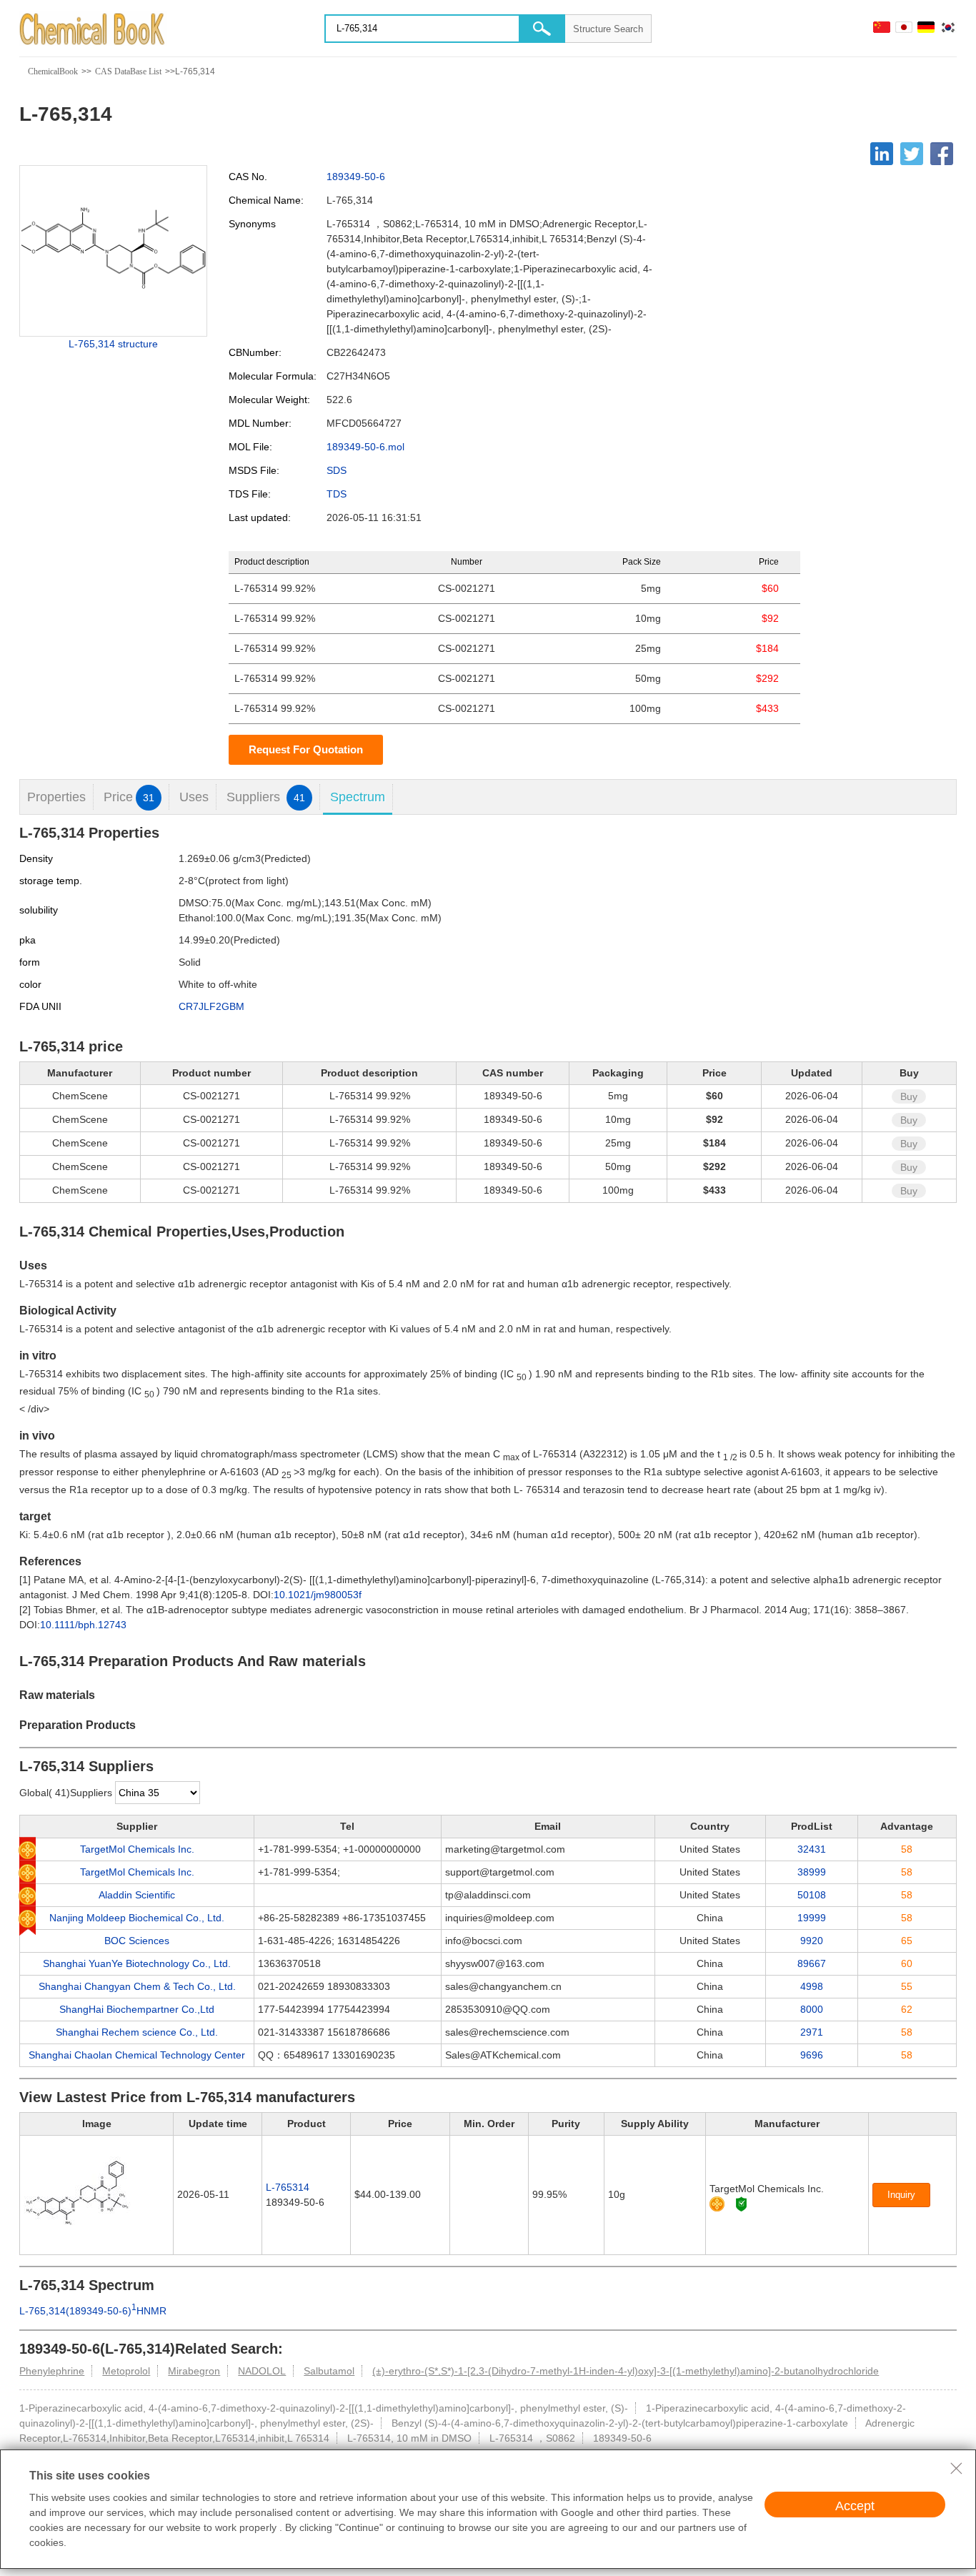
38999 (812, 1872)
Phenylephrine (52, 2371)
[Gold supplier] (717, 2204)
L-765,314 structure (113, 344)
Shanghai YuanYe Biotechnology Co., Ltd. (137, 1963)
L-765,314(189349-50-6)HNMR (93, 2311)
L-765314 (288, 2187)
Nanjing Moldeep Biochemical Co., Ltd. (137, 1918)
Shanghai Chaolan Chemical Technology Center (137, 2055)
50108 (812, 1895)
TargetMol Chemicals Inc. (137, 1849)
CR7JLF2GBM (211, 1006)
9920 (812, 1941)
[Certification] (741, 2204)
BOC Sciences (137, 1941)
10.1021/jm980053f (318, 1595)
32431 (812, 1849)
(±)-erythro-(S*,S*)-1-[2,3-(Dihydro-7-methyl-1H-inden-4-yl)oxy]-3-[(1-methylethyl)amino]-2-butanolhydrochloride (626, 2371)
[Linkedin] (882, 154)
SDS (337, 470)
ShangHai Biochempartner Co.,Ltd (137, 2009)
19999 (812, 1918)
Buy (909, 1096)
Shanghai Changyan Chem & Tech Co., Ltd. (137, 1986)
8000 (812, 2009)
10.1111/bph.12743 (83, 1625)
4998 (812, 1986)
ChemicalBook (53, 71)
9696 (812, 2055)
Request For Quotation (306, 749)
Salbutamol (329, 2371)
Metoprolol (126, 2371)
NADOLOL (262, 2371)
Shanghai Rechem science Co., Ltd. (137, 2032)
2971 (812, 2032)
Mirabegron (194, 2371)
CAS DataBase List (128, 71)
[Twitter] (912, 154)
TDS (337, 494)
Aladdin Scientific (137, 1895)
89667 (812, 1963)
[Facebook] (942, 154)
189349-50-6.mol (365, 447)
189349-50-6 (356, 177)
